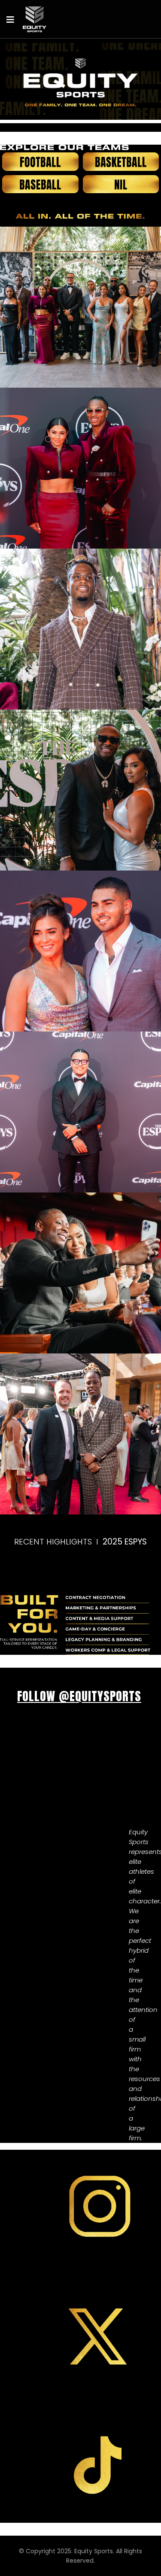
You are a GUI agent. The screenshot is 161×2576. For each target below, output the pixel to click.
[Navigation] (10, 19)
